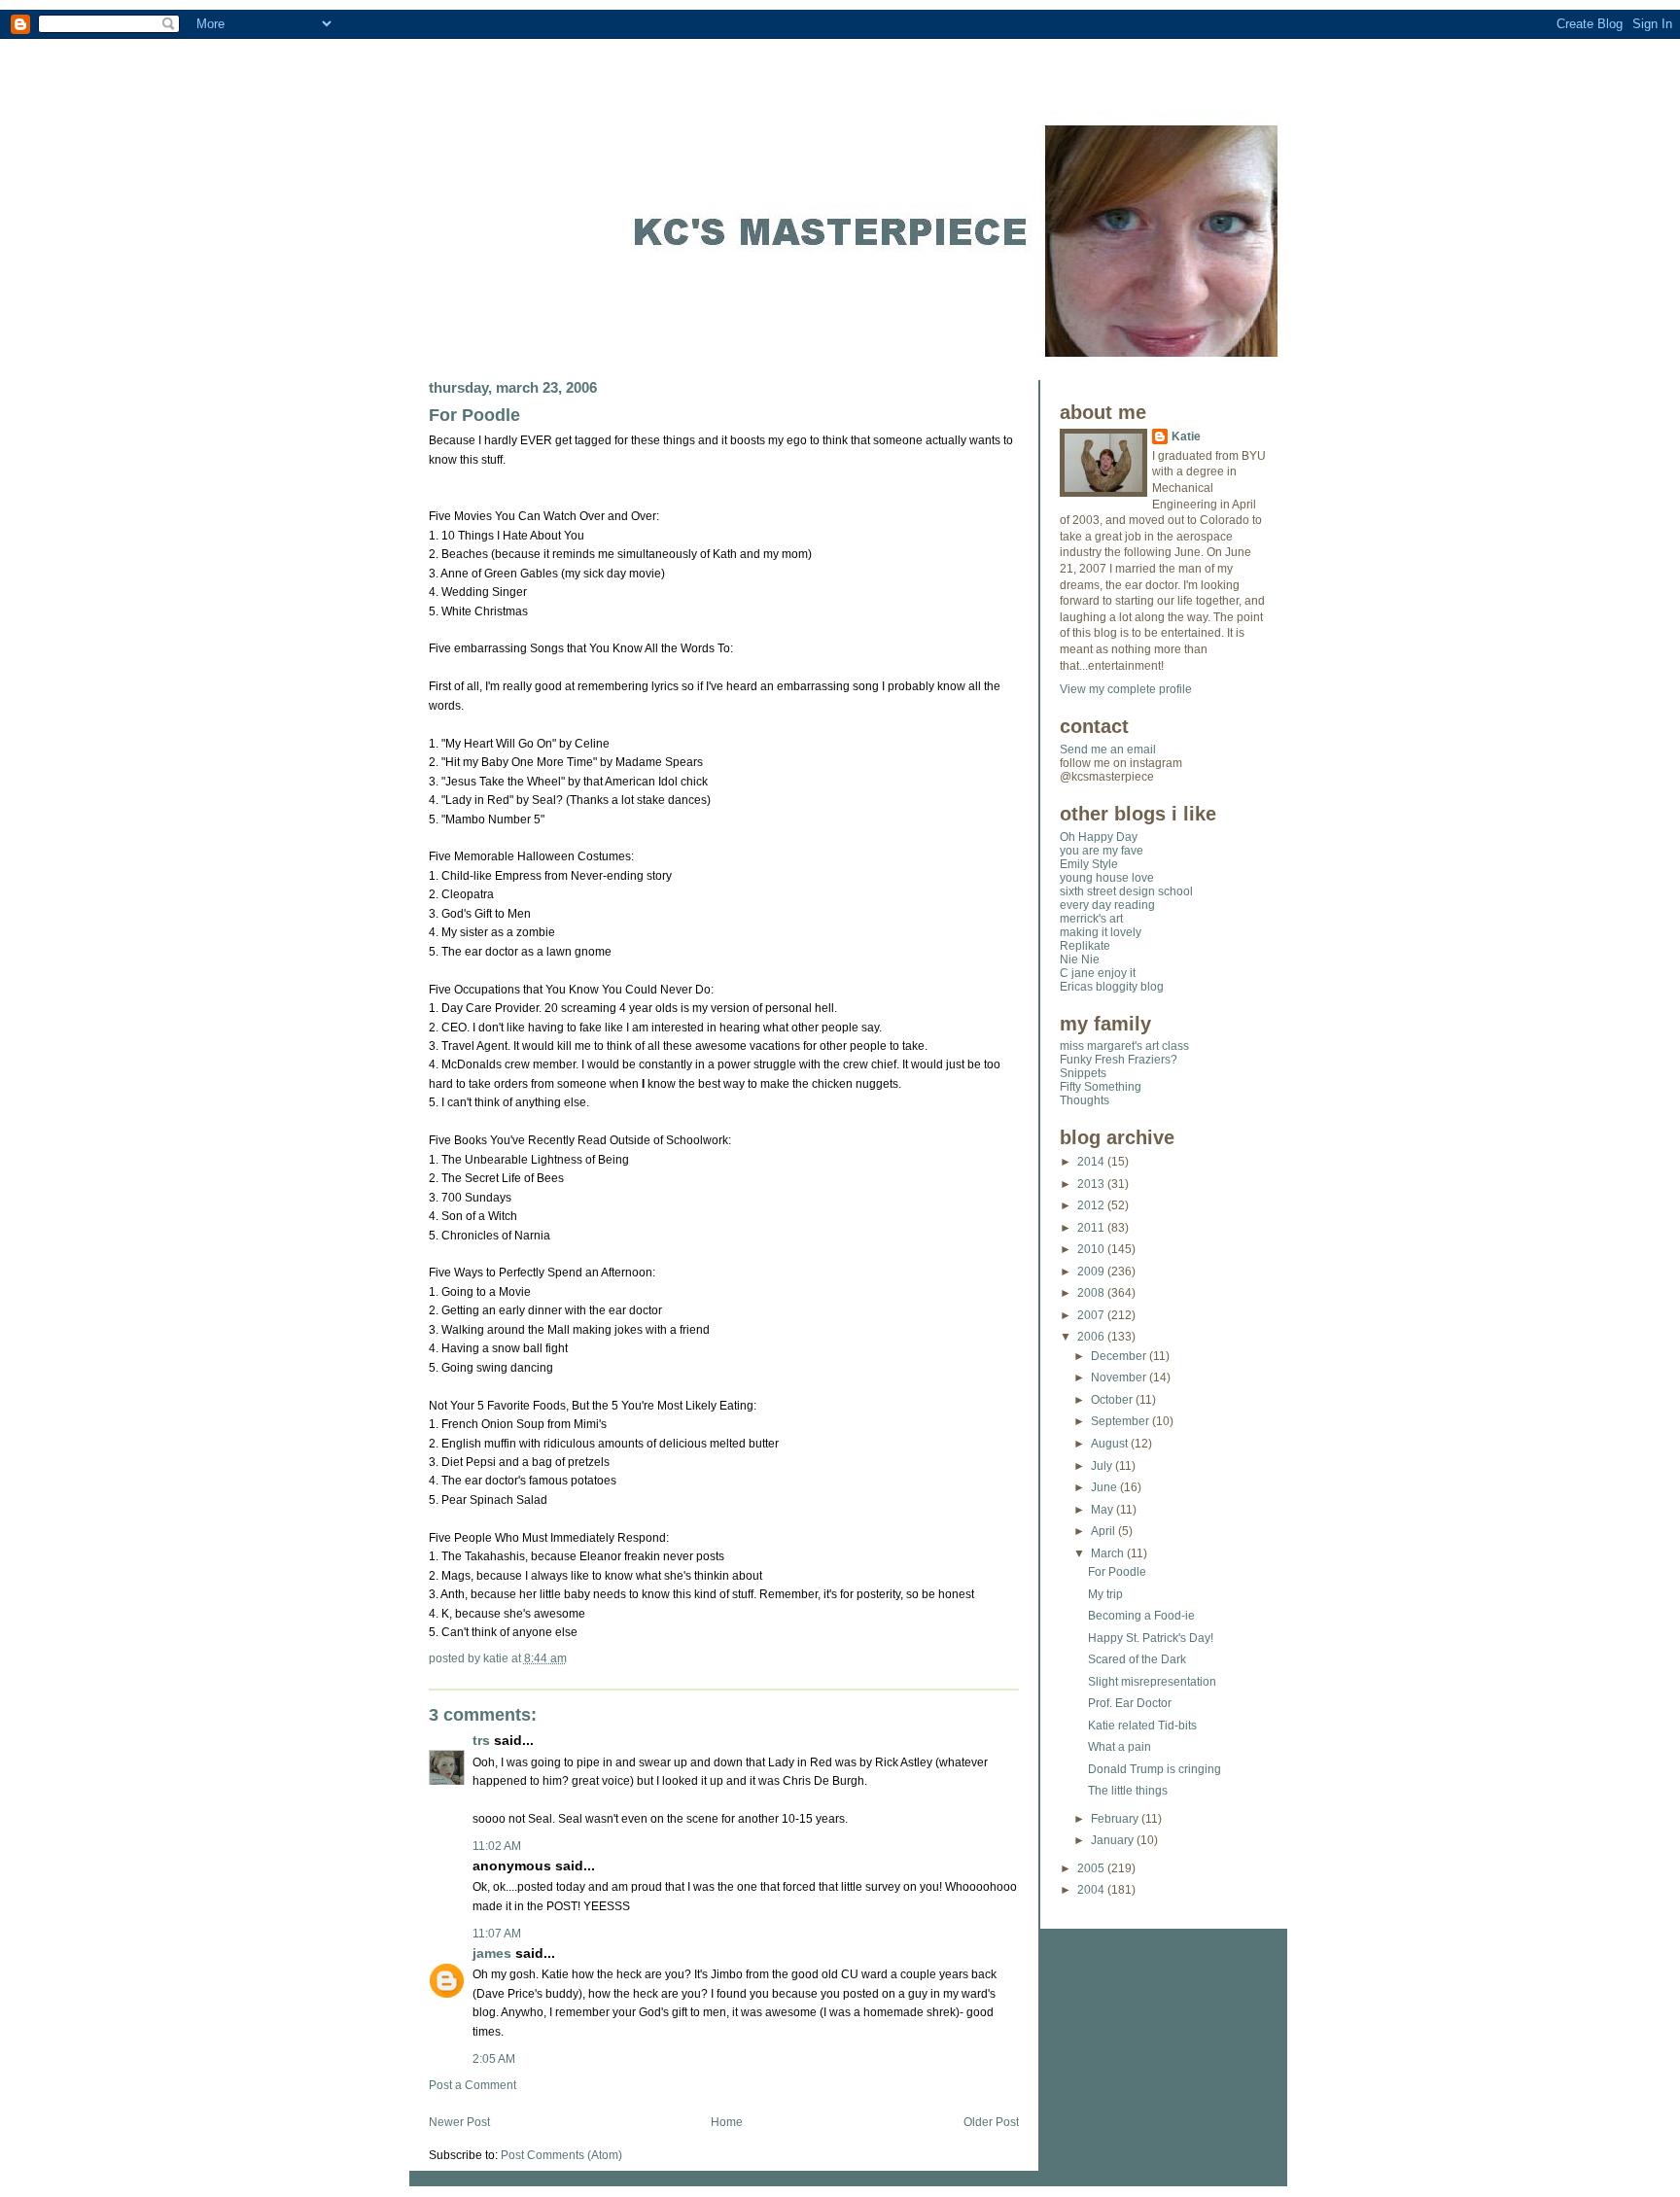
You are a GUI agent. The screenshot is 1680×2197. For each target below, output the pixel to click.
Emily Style (1089, 864)
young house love (1107, 878)
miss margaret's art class (1124, 1046)
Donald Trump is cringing (1155, 1769)
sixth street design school (1126, 891)
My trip (1105, 1594)
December (1120, 1356)
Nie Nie (1080, 959)
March (1109, 1553)
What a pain (1120, 1747)
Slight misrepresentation (1152, 1682)
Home (727, 2122)
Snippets (1083, 1073)
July (1103, 1466)
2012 (1092, 1205)
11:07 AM (497, 1934)
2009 (1092, 1272)
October (1113, 1400)
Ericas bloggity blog (1112, 987)
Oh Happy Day (1099, 837)
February (1116, 1819)
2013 (1092, 1184)
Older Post (991, 2122)
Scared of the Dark (1137, 1659)
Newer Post (459, 2122)
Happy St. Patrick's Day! (1151, 1638)
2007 (1092, 1315)
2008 (1092, 1293)
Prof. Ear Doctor (1130, 1703)
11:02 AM (497, 1846)
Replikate (1085, 946)
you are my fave (1102, 851)
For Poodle (474, 415)
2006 (1092, 1337)
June (1105, 1487)
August (1111, 1444)
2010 (1092, 1249)
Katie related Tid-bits (1142, 1726)
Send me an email (1108, 750)
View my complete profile (1126, 689)
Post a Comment (472, 2085)
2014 (1092, 1162)
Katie (1186, 436)
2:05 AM (494, 2059)
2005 (1092, 1868)
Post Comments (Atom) (561, 2155)
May (1103, 1510)
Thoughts (1085, 1100)
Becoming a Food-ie (1141, 1616)
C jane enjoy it (1098, 973)
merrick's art (1091, 919)
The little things (1128, 1791)
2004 (1092, 1890)
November (1120, 1377)
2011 (1092, 1228)
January (1114, 1840)
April (1104, 1531)
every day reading (1107, 905)
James (492, 1953)
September (1121, 1421)
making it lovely (1101, 932)
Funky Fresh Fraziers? (1119, 1060)
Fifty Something (1101, 1087)
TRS (481, 1741)
